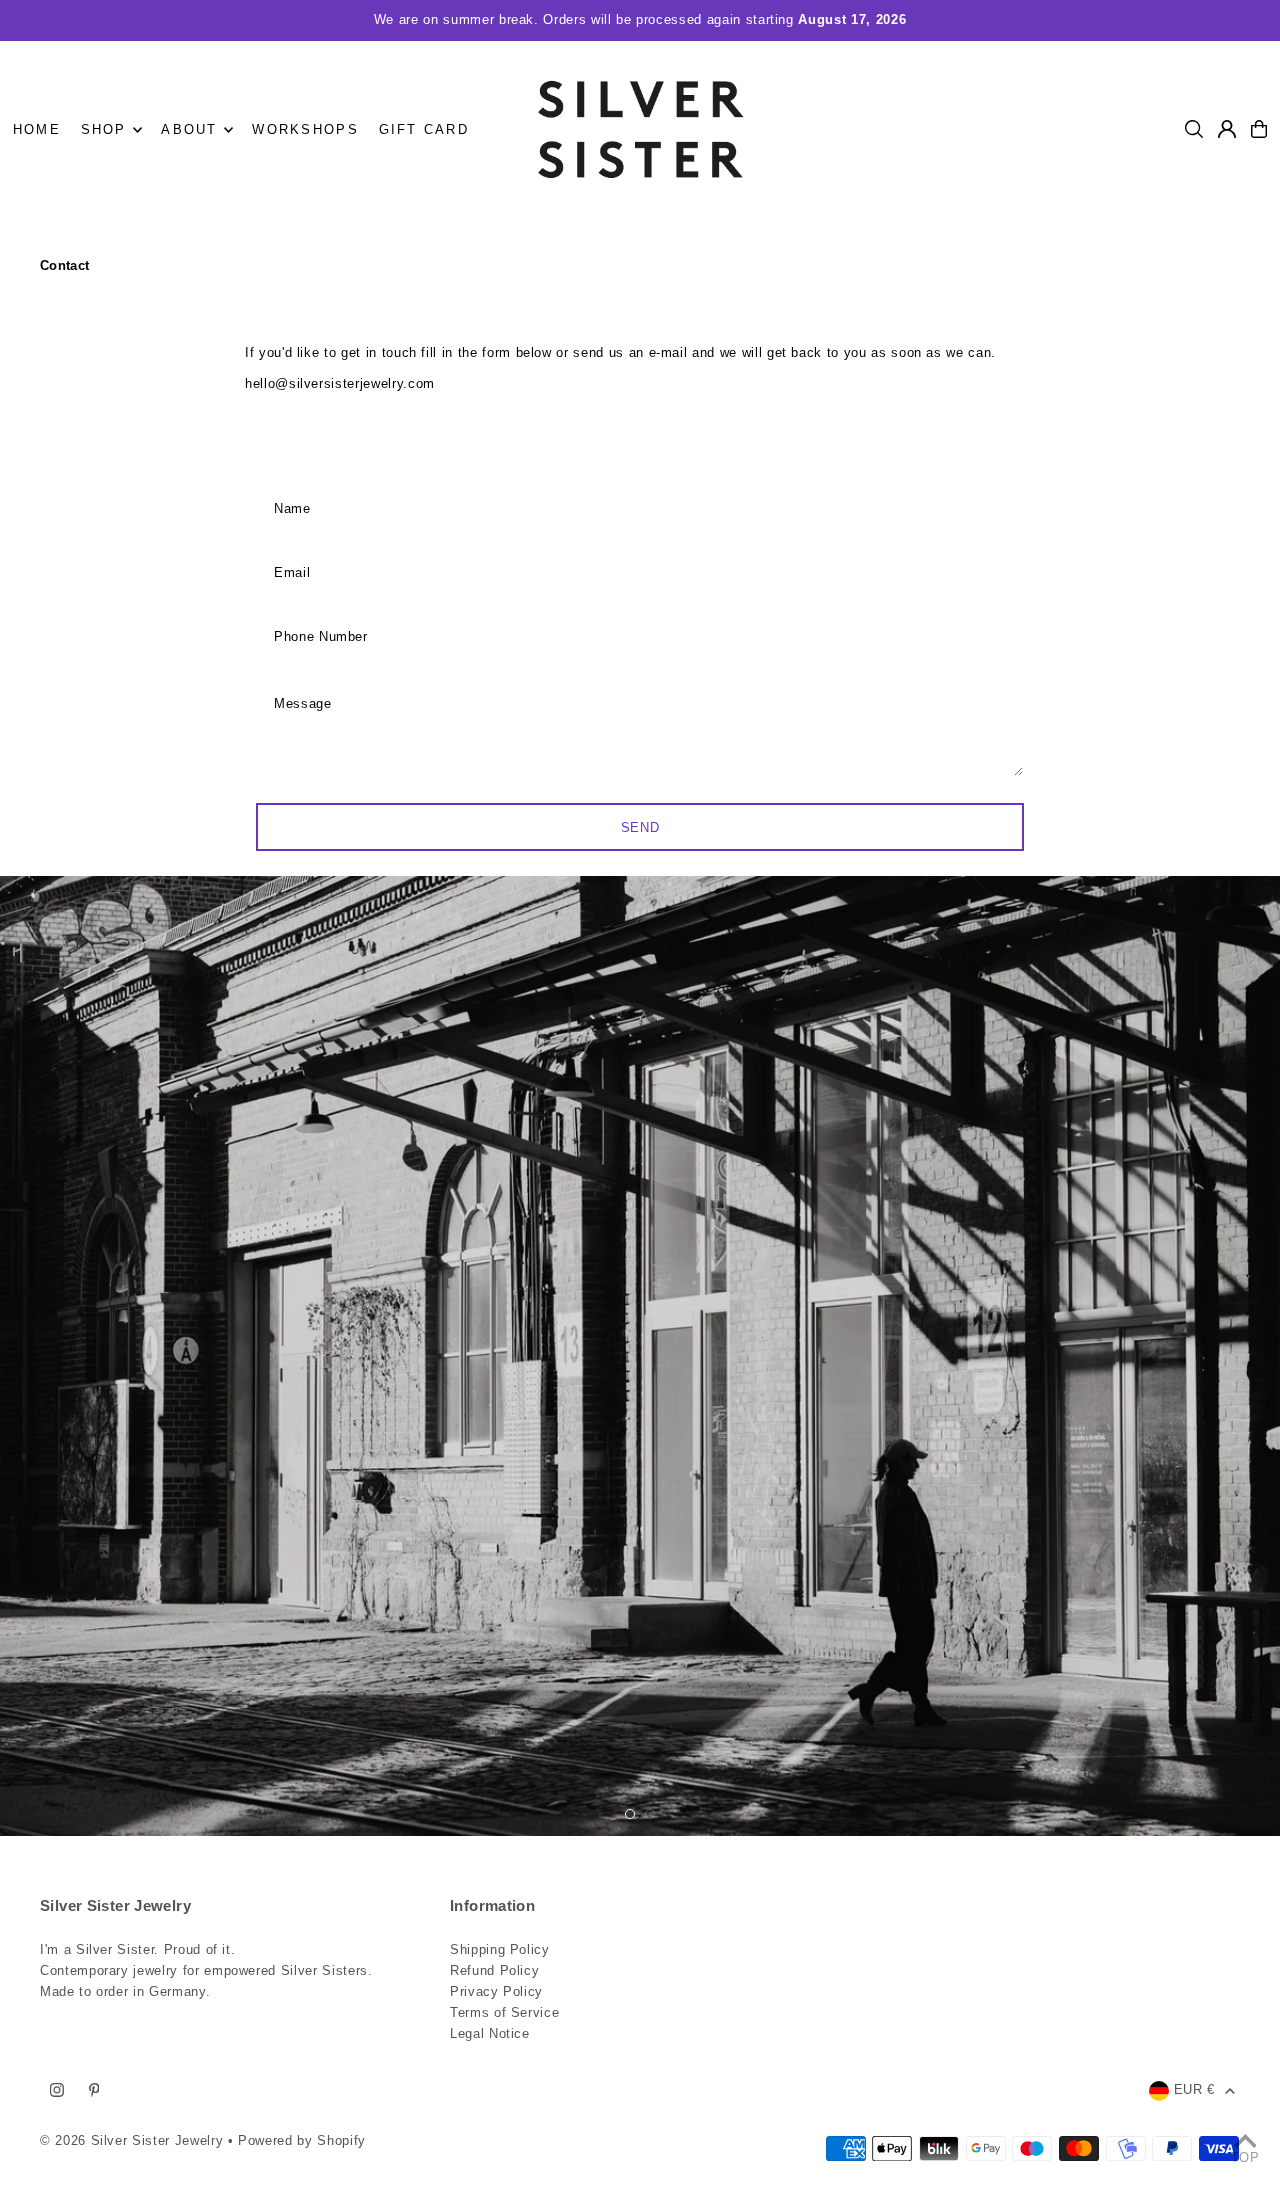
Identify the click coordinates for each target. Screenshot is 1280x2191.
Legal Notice (490, 2033)
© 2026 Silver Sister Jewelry (131, 2140)
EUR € (1194, 2089)
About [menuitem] (189, 129)
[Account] (1227, 129)
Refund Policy (494, 1970)
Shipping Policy (500, 1949)
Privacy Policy (496, 1991)
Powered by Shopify (302, 2140)
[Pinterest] (94, 2091)
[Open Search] (1194, 129)
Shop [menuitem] (104, 129)
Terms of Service (504, 2012)
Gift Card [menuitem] (424, 129)
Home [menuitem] (37, 129)
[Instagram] (57, 2091)
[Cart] (1259, 129)
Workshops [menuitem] (305, 129)
